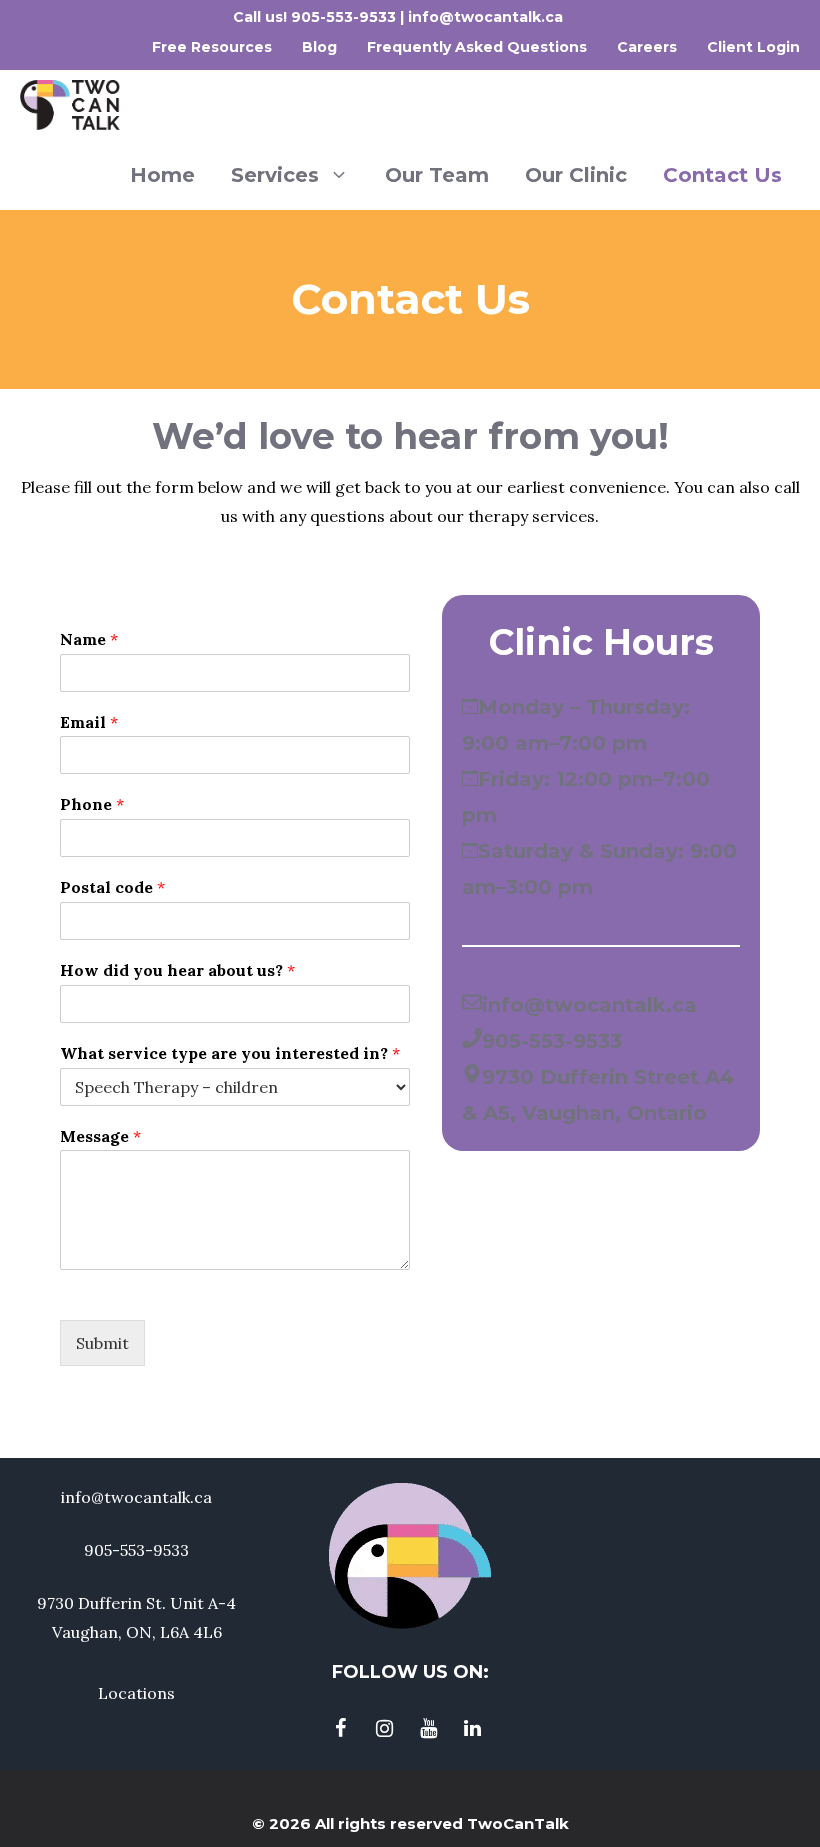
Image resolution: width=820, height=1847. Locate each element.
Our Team (437, 175)
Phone (92, 804)
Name (89, 639)
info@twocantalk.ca (485, 17)
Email (89, 722)
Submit (102, 1343)
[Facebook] (340, 1729)
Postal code (112, 887)
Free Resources (212, 47)
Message (100, 1136)
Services (275, 175)
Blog (319, 47)
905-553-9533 (345, 17)
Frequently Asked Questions (477, 47)
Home (162, 175)
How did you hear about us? (177, 970)
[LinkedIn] (472, 1729)
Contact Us (722, 175)
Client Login (753, 47)
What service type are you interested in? (230, 1053)
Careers (647, 47)
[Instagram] (384, 1729)
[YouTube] (428, 1729)
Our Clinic (576, 175)
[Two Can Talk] (70, 105)
